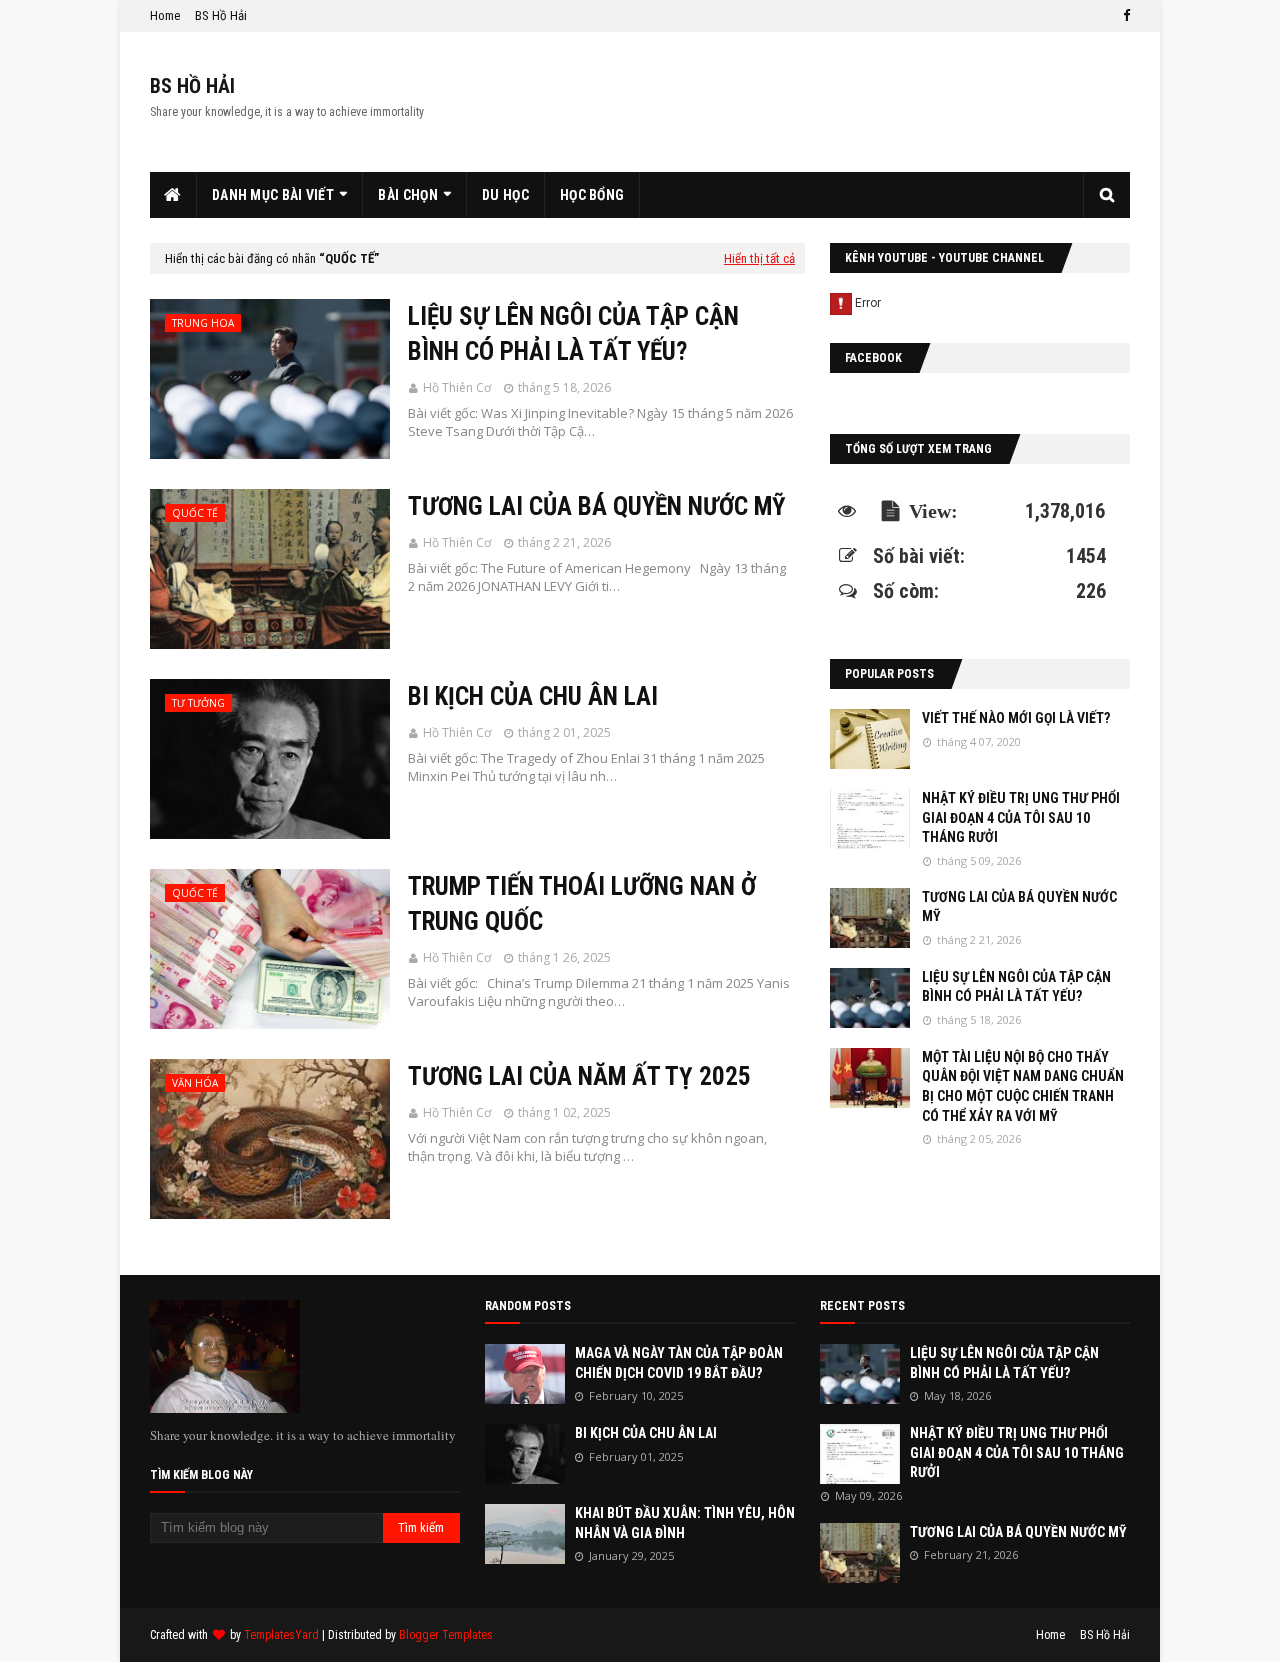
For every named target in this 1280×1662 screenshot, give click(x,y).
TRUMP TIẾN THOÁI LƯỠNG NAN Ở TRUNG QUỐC (582, 904)
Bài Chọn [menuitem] (407, 195)
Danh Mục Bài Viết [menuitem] (273, 195)
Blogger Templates (446, 1635)
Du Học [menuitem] (505, 195)
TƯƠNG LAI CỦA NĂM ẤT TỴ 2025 (579, 1076)
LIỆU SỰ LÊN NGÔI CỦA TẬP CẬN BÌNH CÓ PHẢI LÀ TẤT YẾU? (573, 334)
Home (165, 15)
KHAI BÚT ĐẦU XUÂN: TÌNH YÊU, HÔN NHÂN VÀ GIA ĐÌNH (685, 1523)
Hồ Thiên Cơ (457, 387)
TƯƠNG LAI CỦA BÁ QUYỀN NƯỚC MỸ (597, 506)
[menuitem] (173, 195)
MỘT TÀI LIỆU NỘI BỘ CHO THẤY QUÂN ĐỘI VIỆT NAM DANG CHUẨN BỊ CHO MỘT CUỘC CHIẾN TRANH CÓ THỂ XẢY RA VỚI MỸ (1023, 1086)
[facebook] (1124, 16)
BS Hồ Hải (221, 15)
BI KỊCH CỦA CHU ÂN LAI (533, 696)
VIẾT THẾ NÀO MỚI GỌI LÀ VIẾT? (1016, 718)
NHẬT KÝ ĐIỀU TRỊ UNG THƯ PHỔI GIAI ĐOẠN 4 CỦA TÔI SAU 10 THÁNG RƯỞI (1021, 817)
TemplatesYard (281, 1635)
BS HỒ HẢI (192, 86)
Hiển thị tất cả (759, 258)
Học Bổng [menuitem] (592, 195)
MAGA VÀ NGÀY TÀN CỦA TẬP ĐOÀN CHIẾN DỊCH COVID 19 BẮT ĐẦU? (679, 1363)
